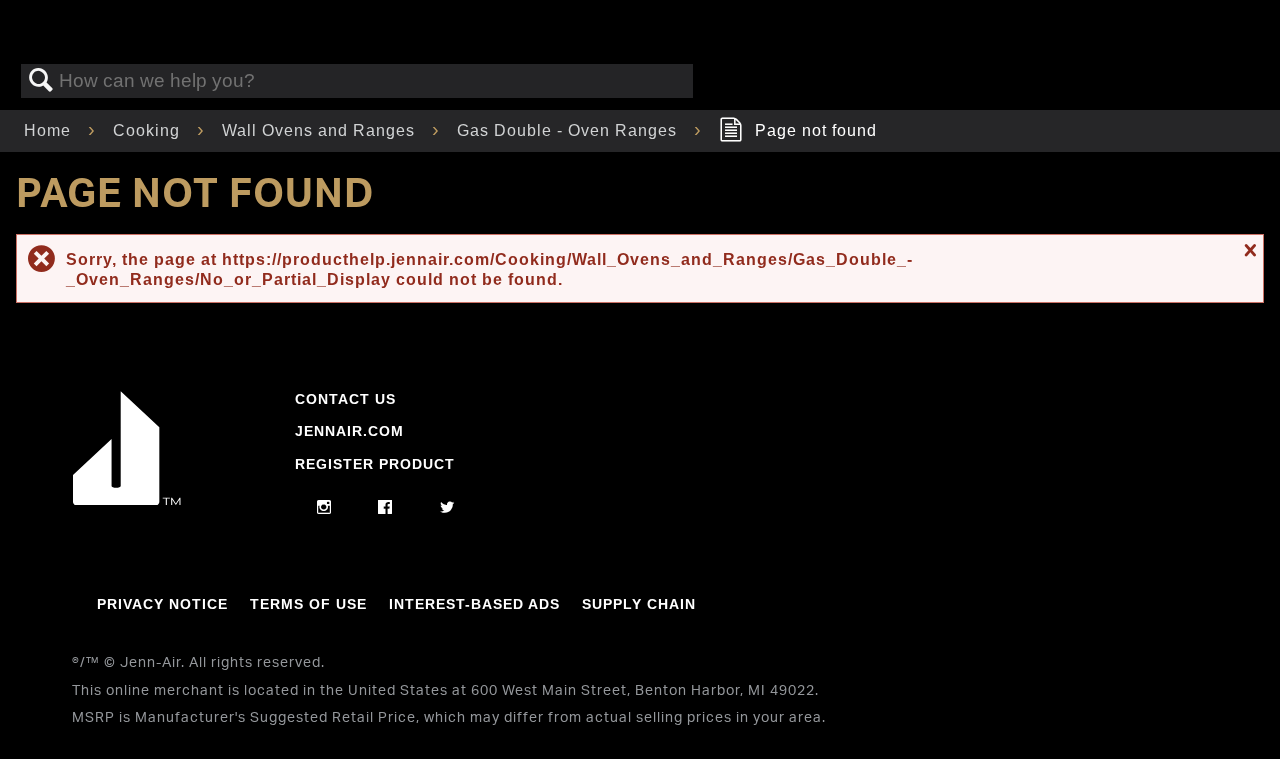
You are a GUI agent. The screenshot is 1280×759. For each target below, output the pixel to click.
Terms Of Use (308, 604)
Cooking (149, 130)
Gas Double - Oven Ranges (569, 130)
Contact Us (345, 399)
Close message (1248, 250)
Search (41, 81)
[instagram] (324, 508)
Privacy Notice (162, 604)
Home (50, 130)
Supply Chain (639, 604)
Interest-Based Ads (474, 604)
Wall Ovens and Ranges (321, 130)
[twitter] (447, 508)
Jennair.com (349, 431)
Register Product (375, 464)
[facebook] (385, 508)
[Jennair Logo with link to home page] (127, 500)
